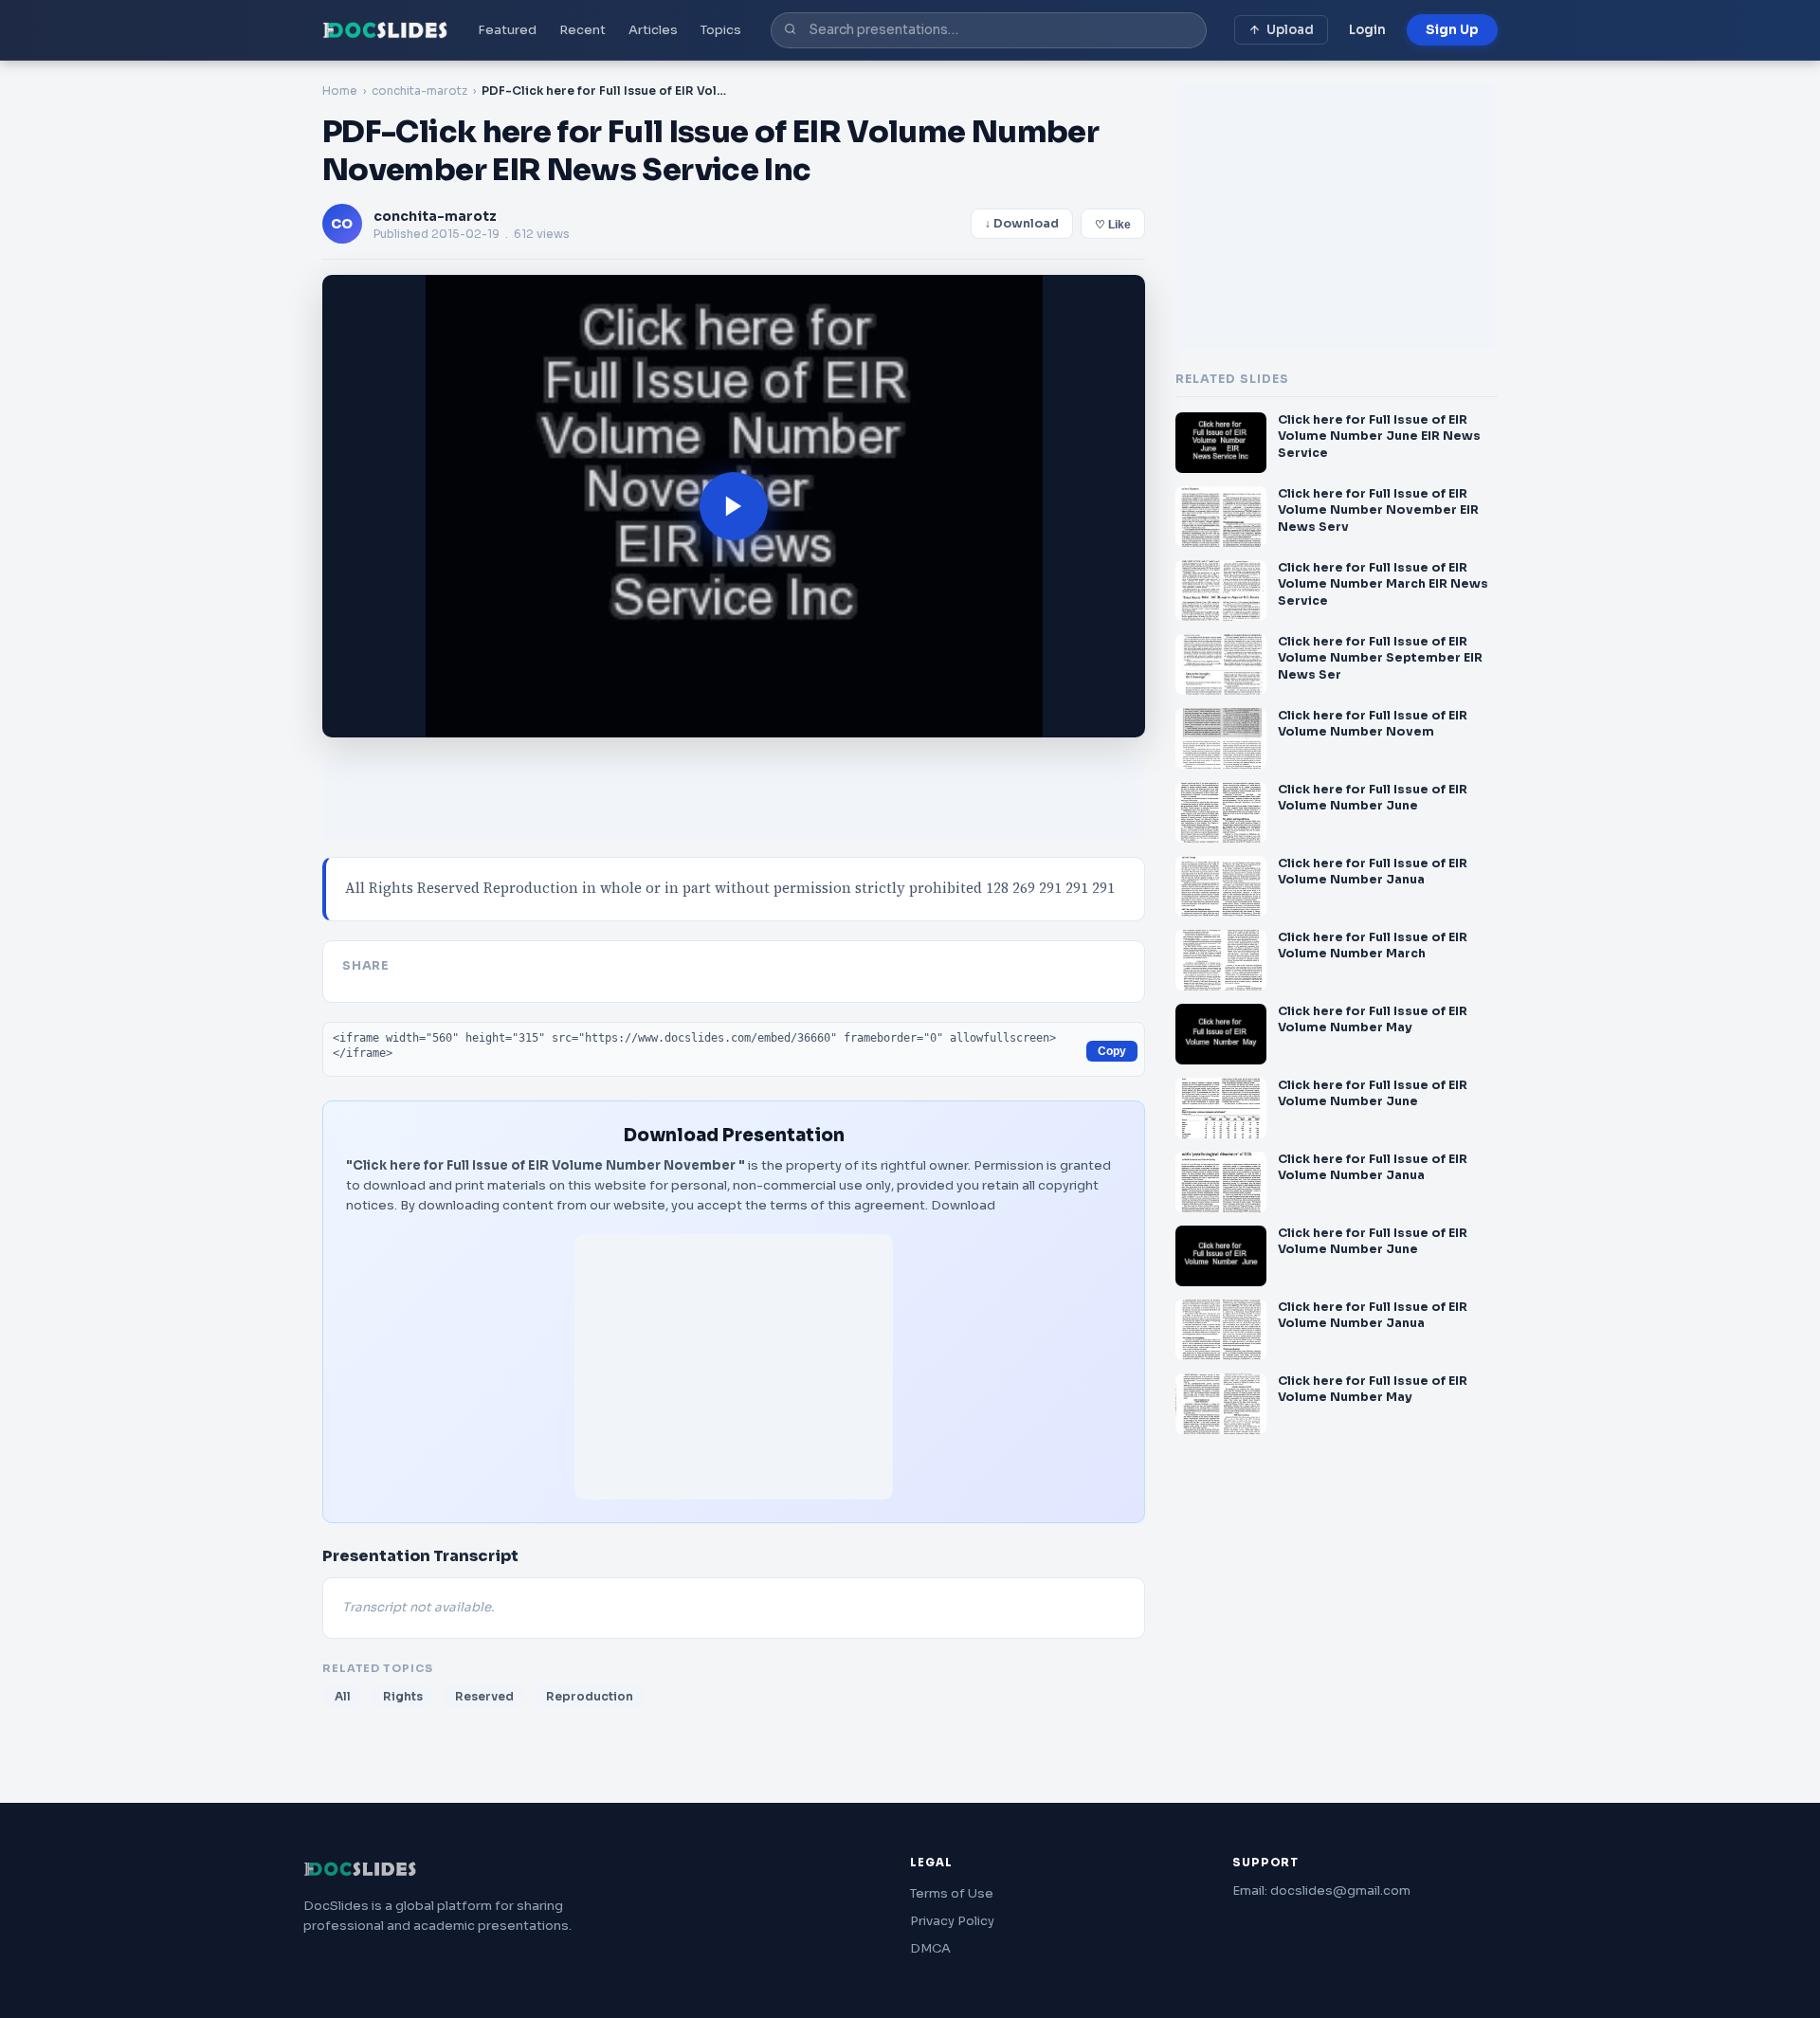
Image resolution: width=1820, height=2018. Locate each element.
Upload (1290, 30)
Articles (653, 30)
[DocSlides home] (385, 30)
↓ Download (1022, 224)
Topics (721, 30)
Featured (507, 30)
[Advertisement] (734, 1367)
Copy (1112, 1051)
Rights (403, 1696)
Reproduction (590, 1696)
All (343, 1696)
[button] (734, 506)
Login (1367, 30)
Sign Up (1452, 30)
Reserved (484, 1696)
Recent (582, 30)
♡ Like (1113, 225)
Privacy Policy (952, 1921)
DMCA (930, 1948)
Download (963, 1205)
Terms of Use (952, 1893)
